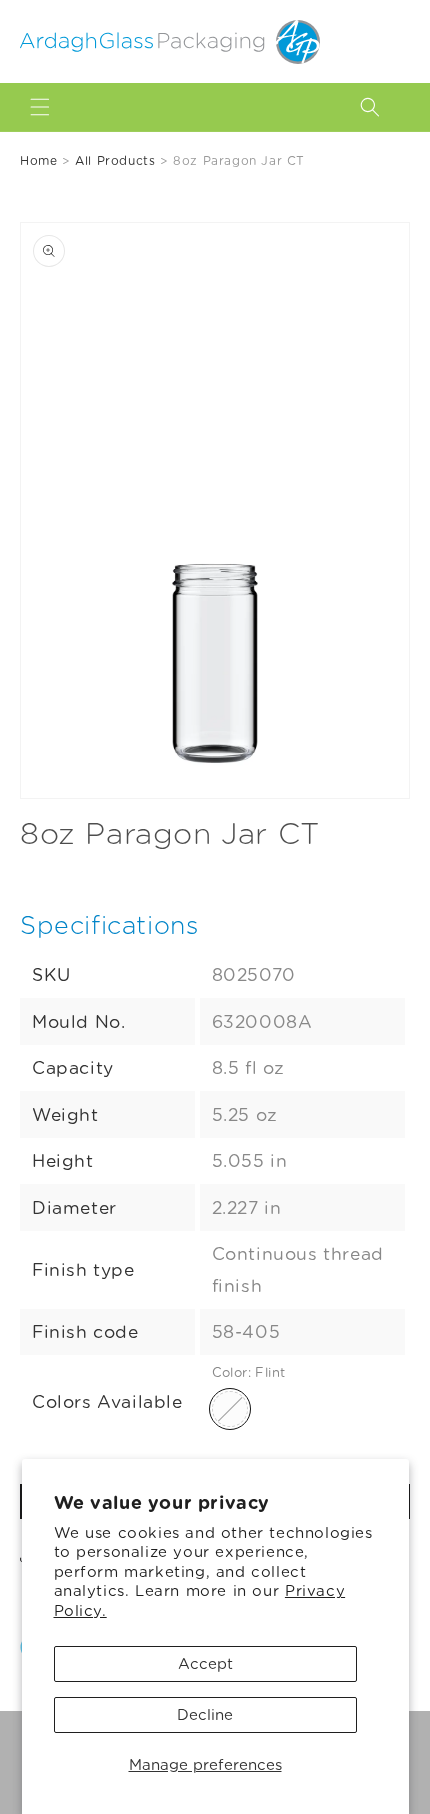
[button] (40, 107)
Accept (205, 1664)
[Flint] (230, 1409)
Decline (205, 1715)
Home (38, 160)
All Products (115, 160)
